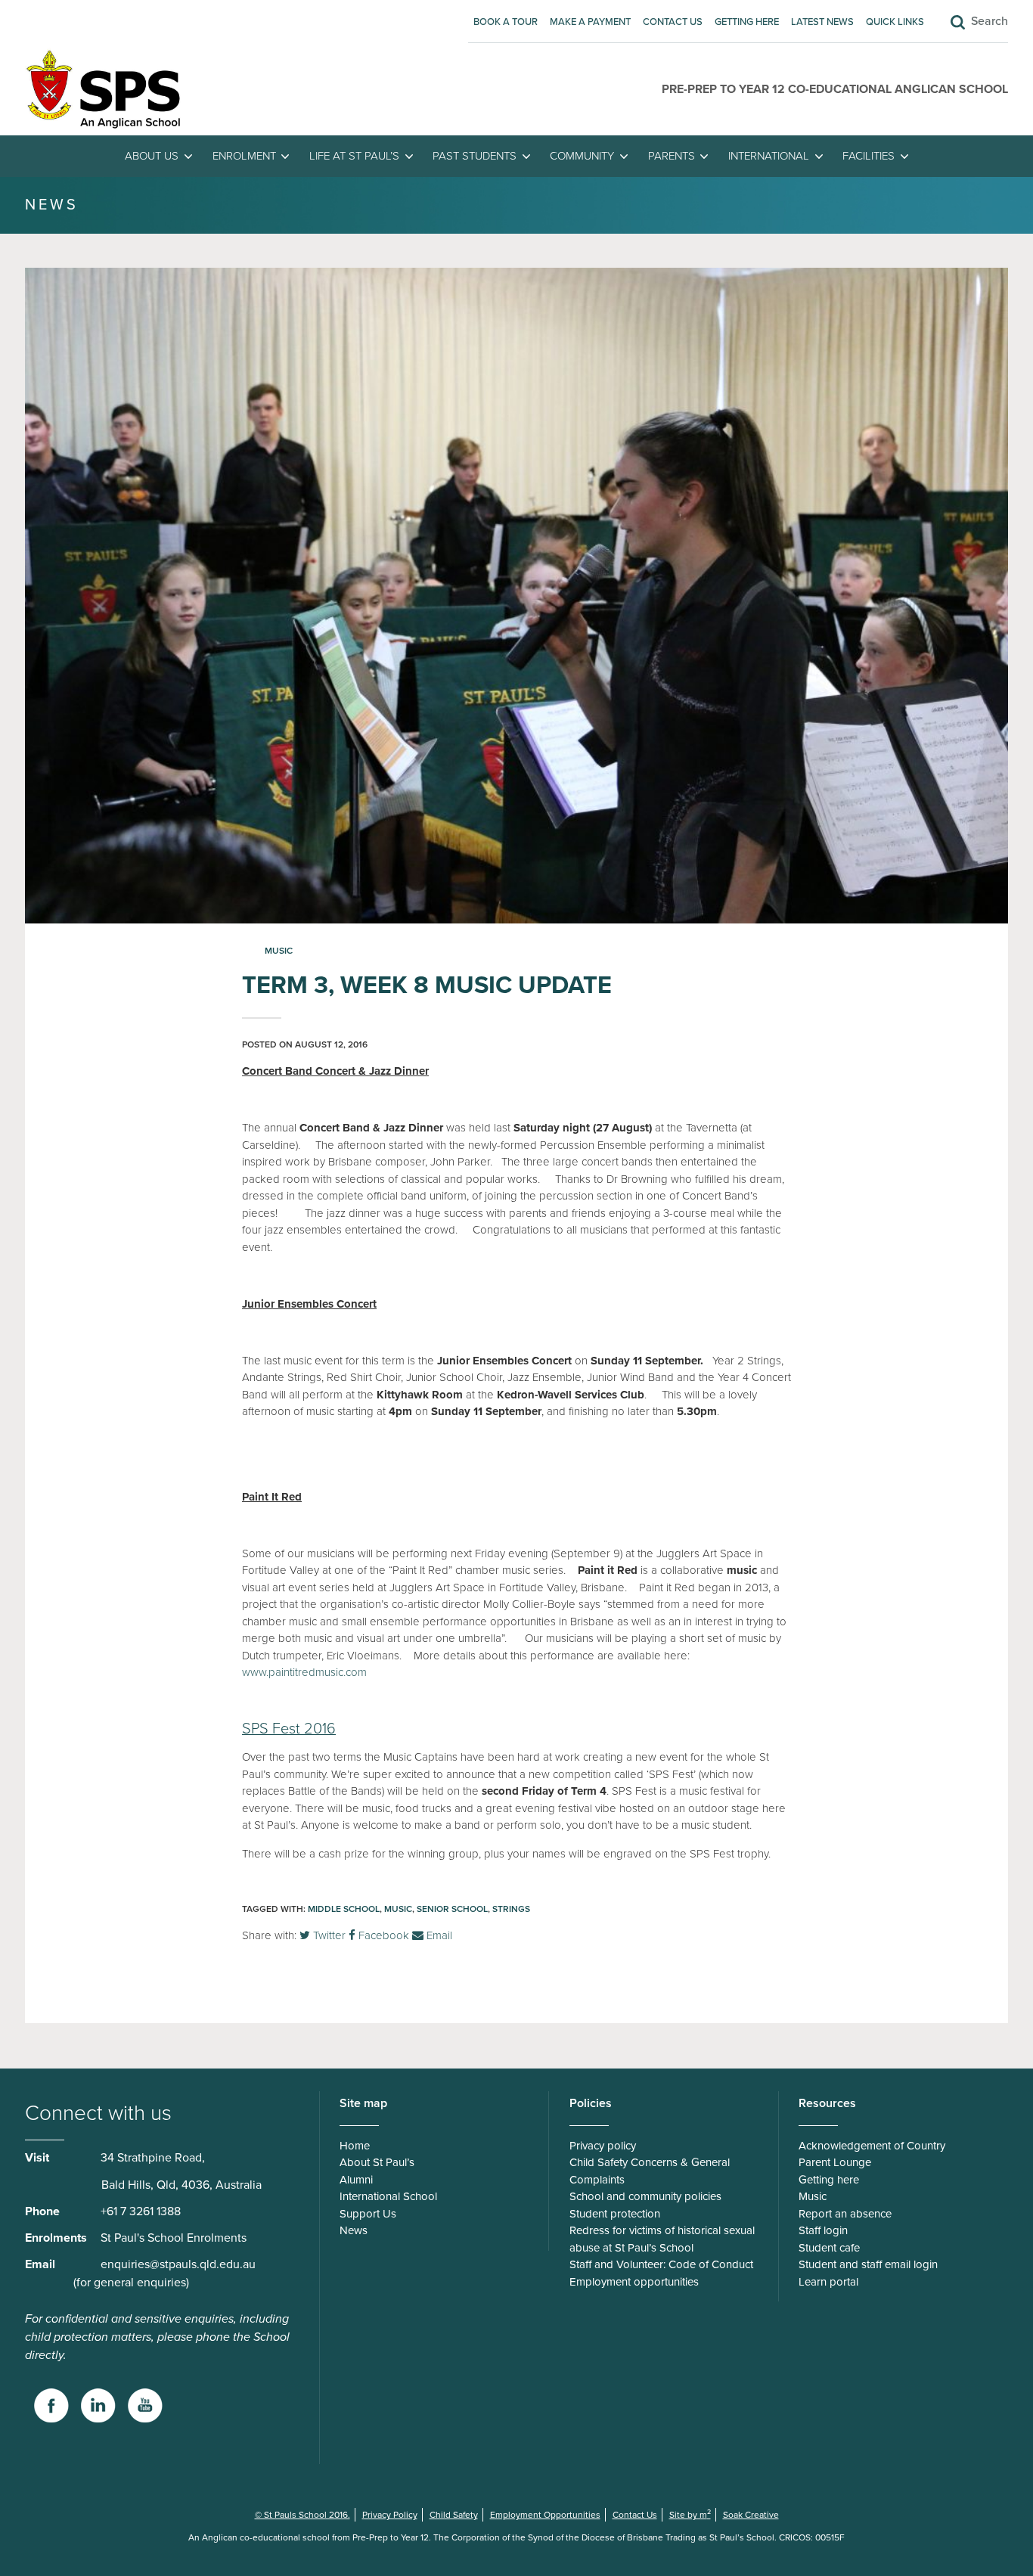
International (769, 156)
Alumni (356, 2180)
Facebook (382, 1935)
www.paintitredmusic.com (304, 1672)
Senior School (452, 1909)
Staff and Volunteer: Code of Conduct (661, 2264)
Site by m (690, 2515)
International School (388, 2196)
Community (582, 156)
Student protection (615, 2214)
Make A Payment (590, 22)
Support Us (368, 2214)
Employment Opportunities (545, 2515)
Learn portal (828, 2282)
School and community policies (645, 2196)
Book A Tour (506, 22)
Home (355, 2146)
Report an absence (845, 2214)
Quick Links (895, 22)
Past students (475, 156)
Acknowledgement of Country (872, 2146)
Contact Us (673, 22)
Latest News (822, 22)
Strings (511, 1909)
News (354, 2230)
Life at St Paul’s (354, 156)
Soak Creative (751, 2515)
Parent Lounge (835, 2162)
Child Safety (454, 2515)
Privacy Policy (390, 2515)
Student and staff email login (868, 2264)
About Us (152, 156)
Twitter (328, 1935)
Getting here (747, 22)
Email (438, 1935)
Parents (672, 156)
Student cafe (829, 2248)
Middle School (344, 1909)
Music (279, 951)
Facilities (869, 156)
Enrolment (244, 156)
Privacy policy (603, 2146)
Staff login (823, 2230)
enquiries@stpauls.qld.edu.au (178, 2264)
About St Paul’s (377, 2162)
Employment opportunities (634, 2282)
